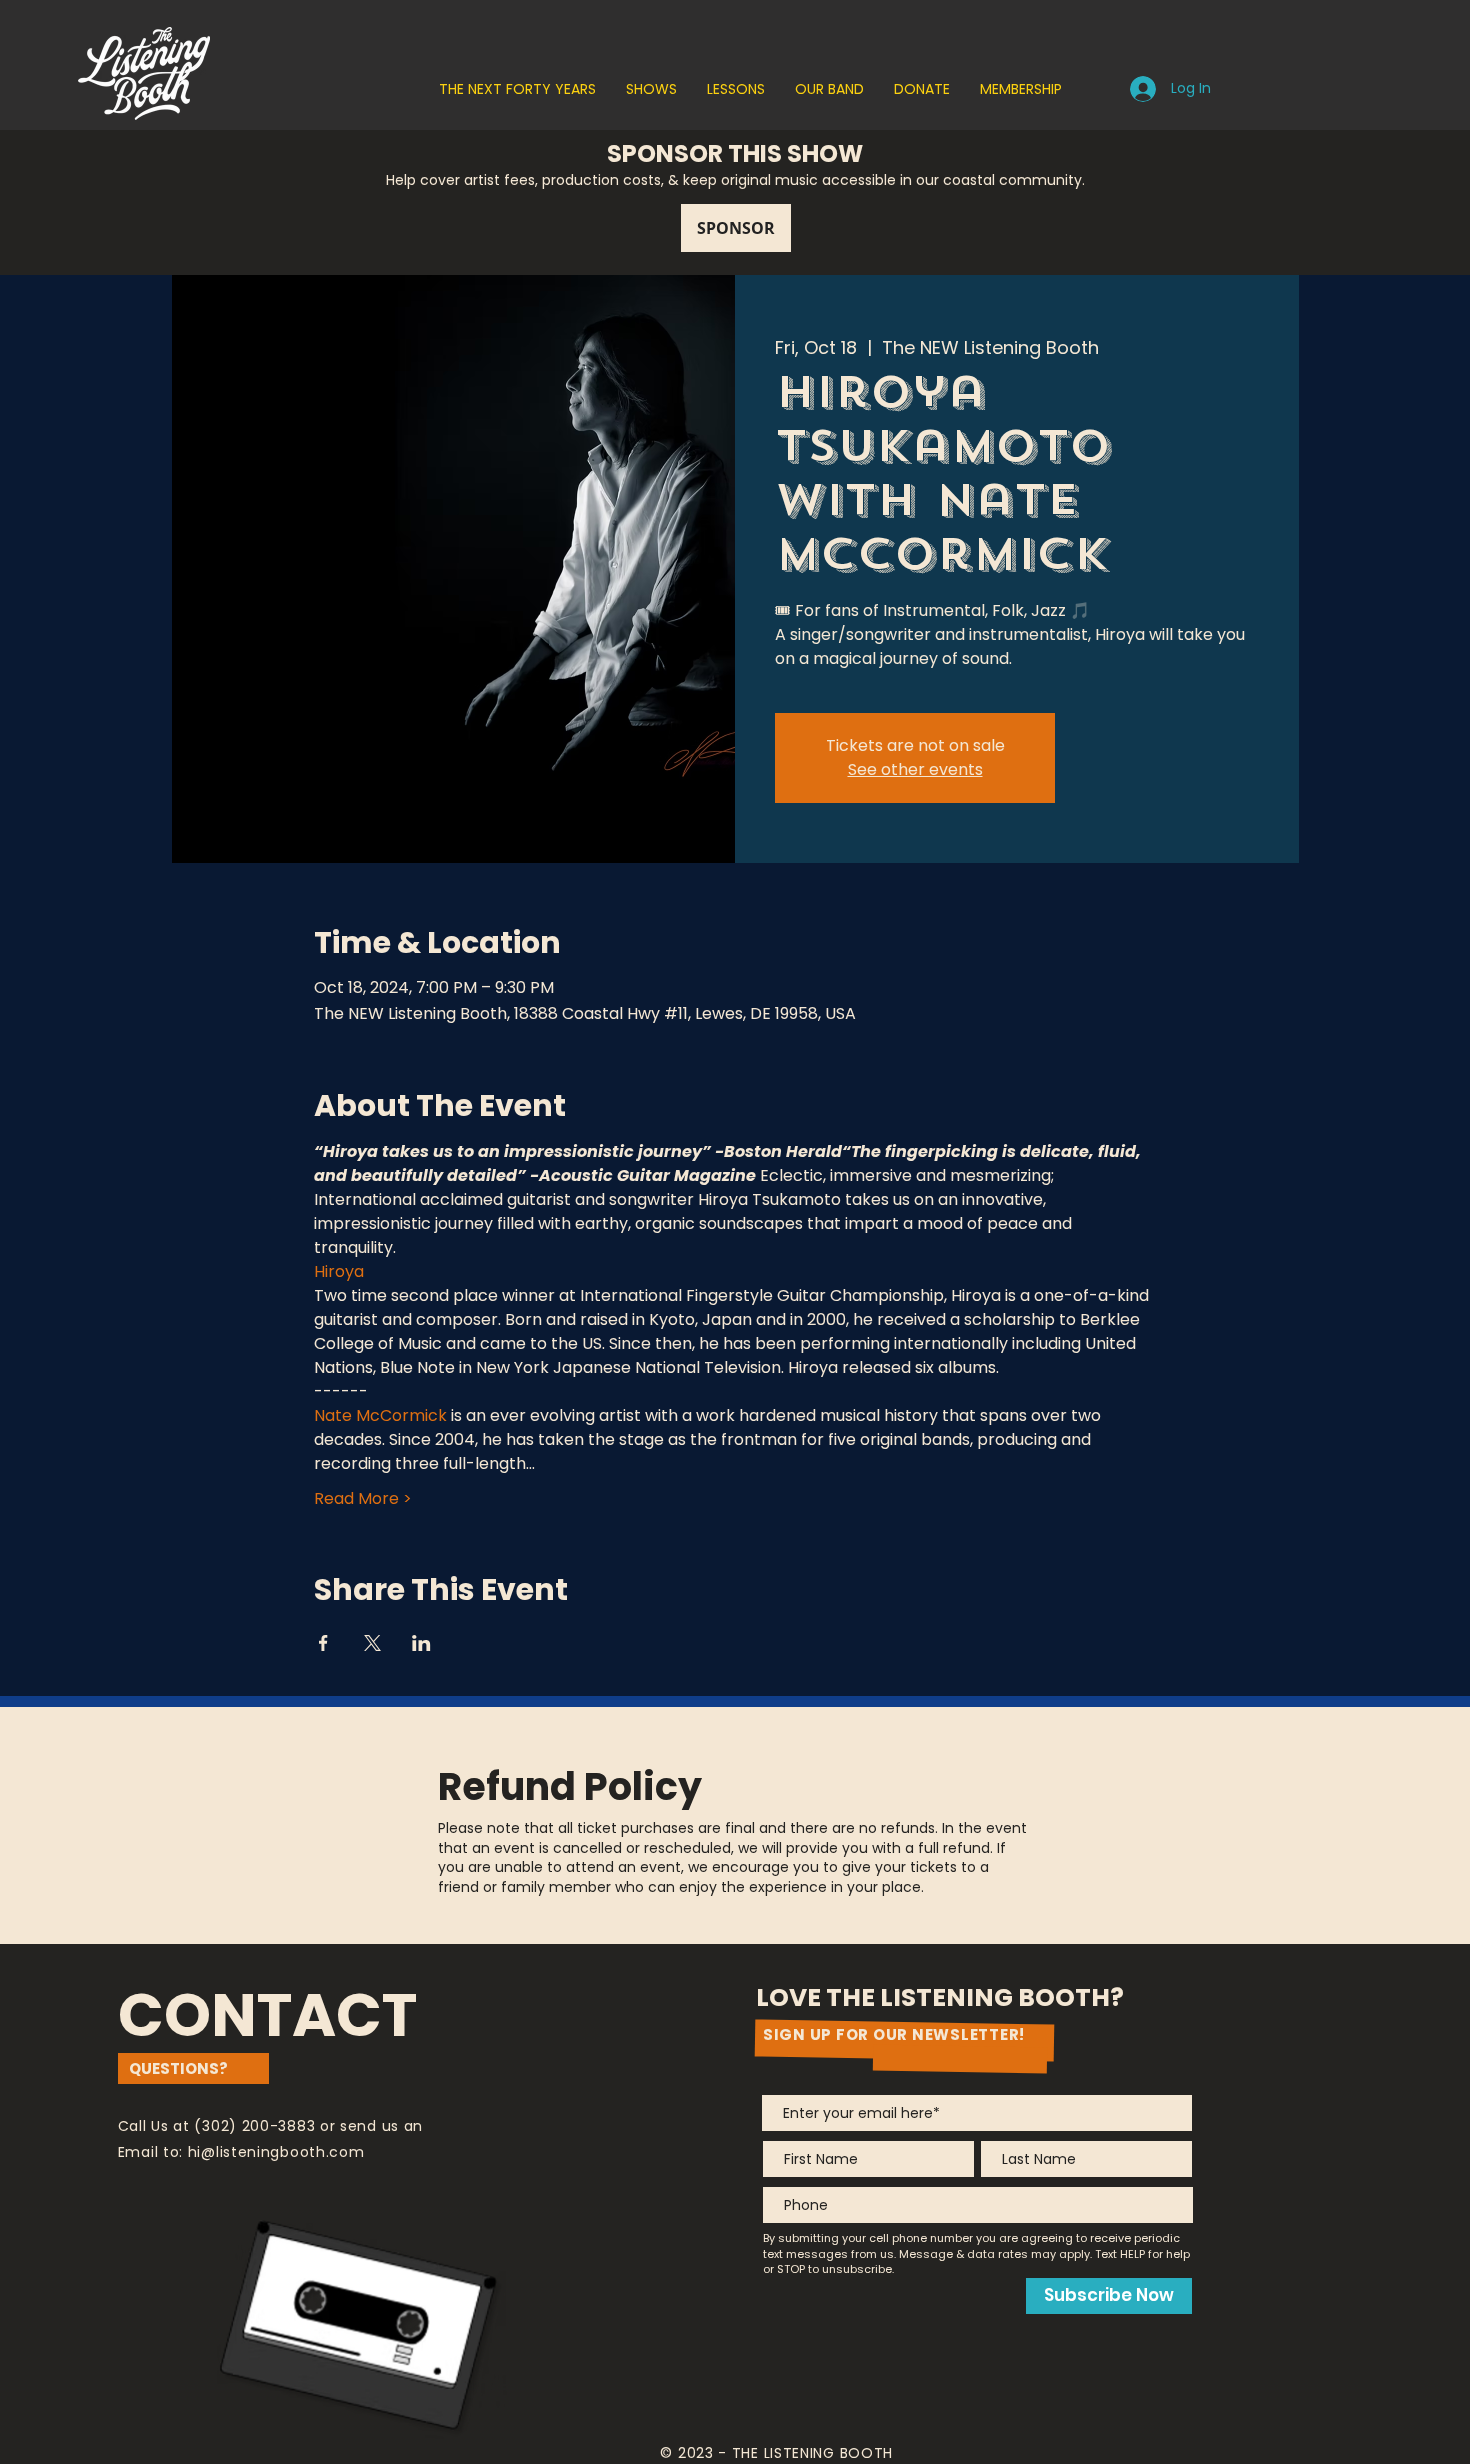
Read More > (363, 1499)
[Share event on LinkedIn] (421, 1643)
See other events (915, 769)
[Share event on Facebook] (323, 1643)
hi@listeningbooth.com (276, 2152)
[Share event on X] (372, 1643)
